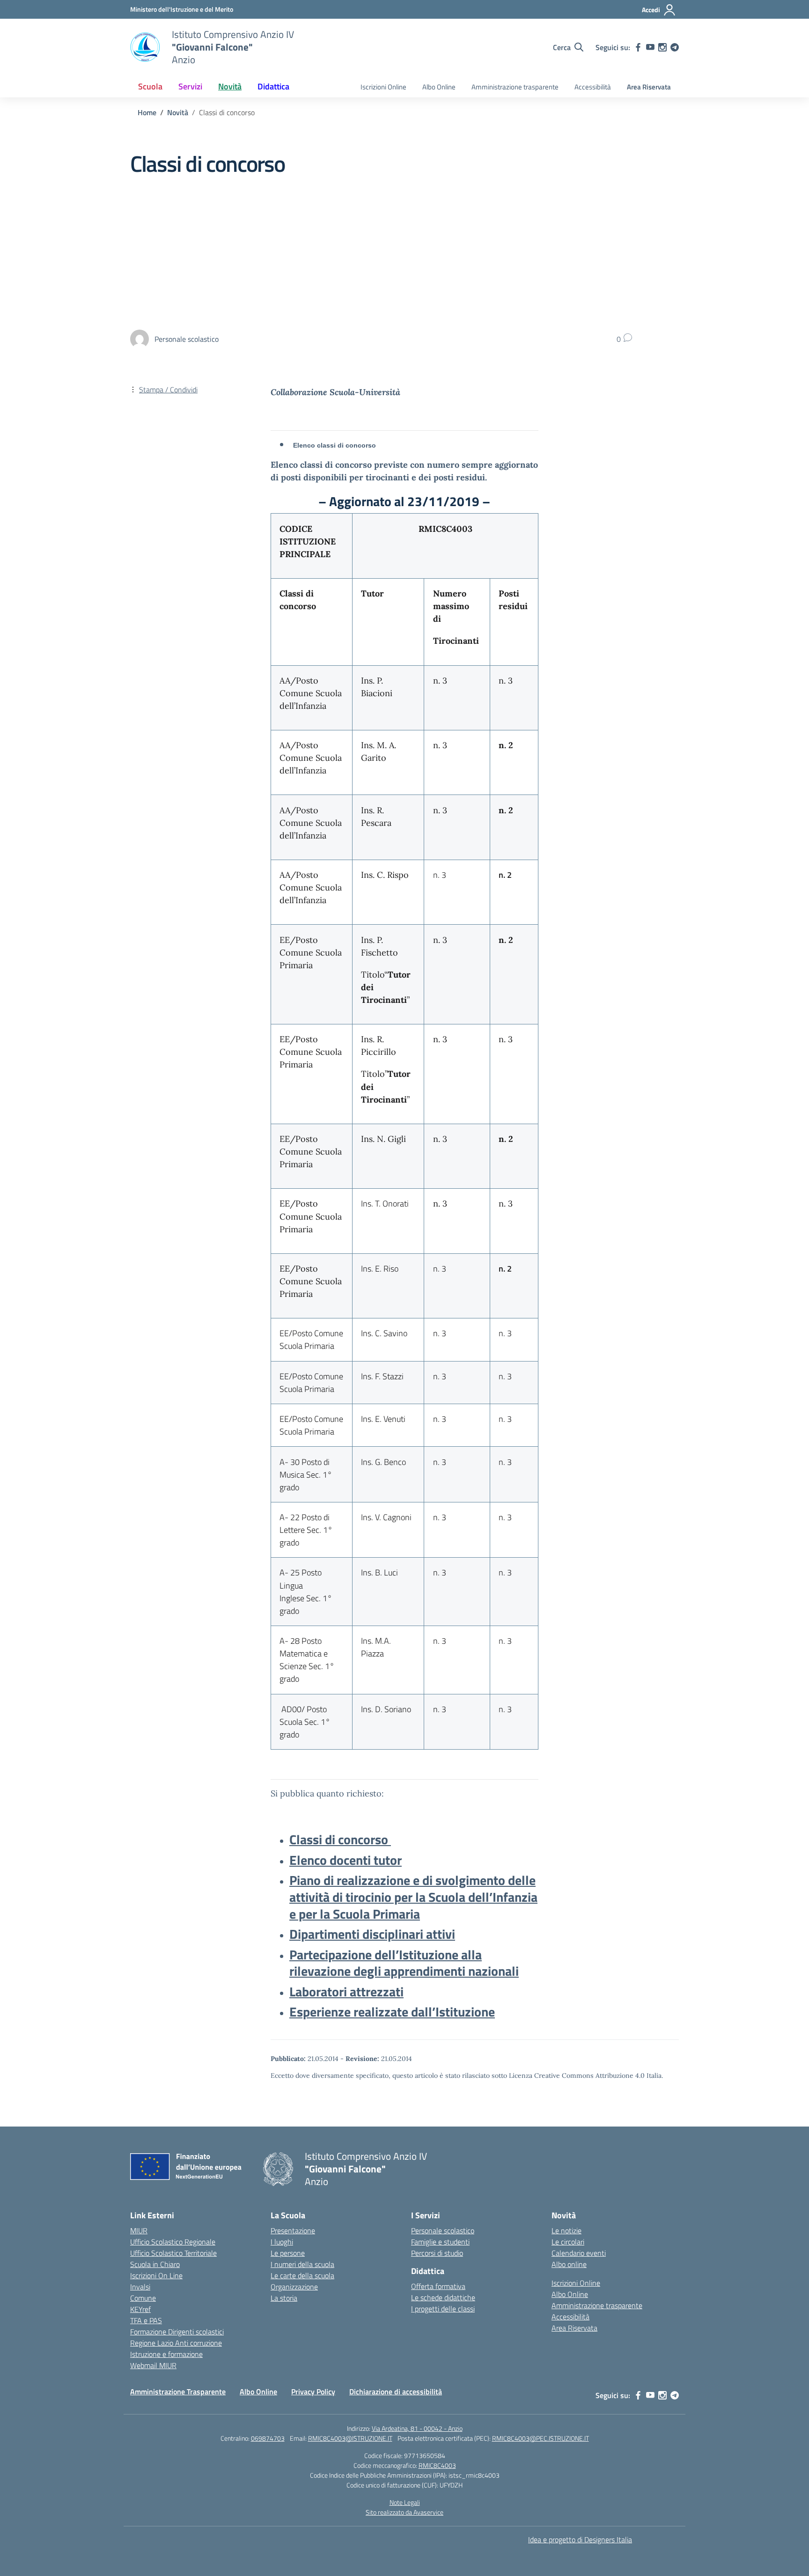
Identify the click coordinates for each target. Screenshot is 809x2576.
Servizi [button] (190, 86)
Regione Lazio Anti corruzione (176, 2343)
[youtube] (650, 47)
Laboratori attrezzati (346, 1991)
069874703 (268, 2438)
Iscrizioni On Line (156, 2275)
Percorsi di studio (437, 2253)
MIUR (139, 2230)
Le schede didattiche (443, 2297)
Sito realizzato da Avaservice (404, 2512)
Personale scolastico (443, 2230)
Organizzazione (294, 2287)
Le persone (288, 2253)
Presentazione (293, 2230)
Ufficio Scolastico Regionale (173, 2242)
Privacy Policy (313, 2392)
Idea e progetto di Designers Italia (580, 2539)
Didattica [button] (273, 86)
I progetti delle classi (443, 2309)
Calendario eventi (579, 2253)
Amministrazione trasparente (515, 87)
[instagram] (662, 47)
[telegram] (675, 47)
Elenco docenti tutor (346, 1860)
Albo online (569, 2264)
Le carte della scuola (302, 2275)
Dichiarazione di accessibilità (396, 2392)
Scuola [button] (150, 86)
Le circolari (568, 2242)
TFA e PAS (146, 2320)
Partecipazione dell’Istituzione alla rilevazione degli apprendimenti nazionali (404, 1963)
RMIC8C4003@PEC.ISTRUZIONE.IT (541, 2438)
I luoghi (282, 2242)
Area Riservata (649, 87)
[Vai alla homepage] (145, 47)
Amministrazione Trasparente (178, 2392)
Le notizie (566, 2230)
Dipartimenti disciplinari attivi (372, 1934)
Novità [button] (230, 86)
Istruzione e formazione (166, 2354)
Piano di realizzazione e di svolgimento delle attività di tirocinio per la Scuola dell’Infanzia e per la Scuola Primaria (413, 1897)
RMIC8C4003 (437, 2465)
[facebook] (638, 47)
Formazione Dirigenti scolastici (177, 2332)
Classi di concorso (340, 1839)
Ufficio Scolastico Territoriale (173, 2253)
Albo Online (439, 87)
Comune (143, 2298)
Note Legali (405, 2502)
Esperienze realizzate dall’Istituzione (392, 2012)
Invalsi (140, 2287)
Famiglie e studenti (440, 2242)
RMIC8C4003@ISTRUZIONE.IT (350, 2438)
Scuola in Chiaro (155, 2264)
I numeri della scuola (302, 2264)
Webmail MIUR (153, 2365)
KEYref (140, 2309)
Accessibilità (593, 87)
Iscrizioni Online (383, 87)
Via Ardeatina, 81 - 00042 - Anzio (417, 2428)
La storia (284, 2298)
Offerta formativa (438, 2286)
